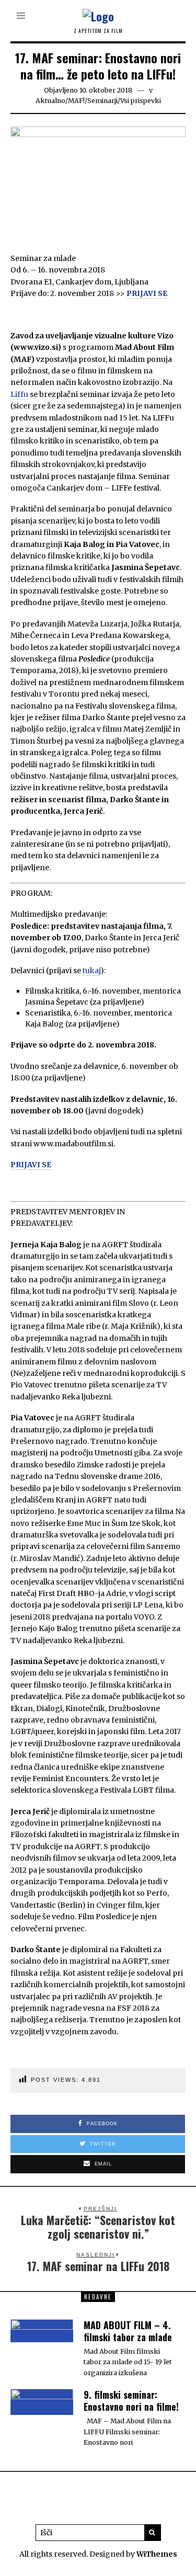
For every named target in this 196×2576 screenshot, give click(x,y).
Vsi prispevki (141, 101)
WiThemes (157, 2554)
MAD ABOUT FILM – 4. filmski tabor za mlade (128, 2331)
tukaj (91, 971)
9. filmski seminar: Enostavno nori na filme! (131, 2401)
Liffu (19, 394)
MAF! (76, 101)
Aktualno (50, 101)
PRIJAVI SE (147, 293)
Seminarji (102, 101)
